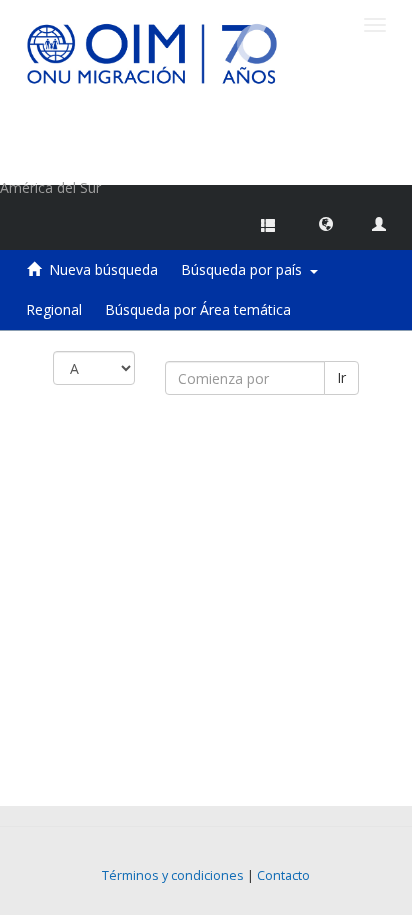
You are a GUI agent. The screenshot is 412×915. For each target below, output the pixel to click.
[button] (326, 223)
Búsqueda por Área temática (198, 309)
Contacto (283, 875)
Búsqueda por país (245, 269)
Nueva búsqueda (103, 269)
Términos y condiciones (173, 875)
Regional (54, 309)
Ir (341, 377)
